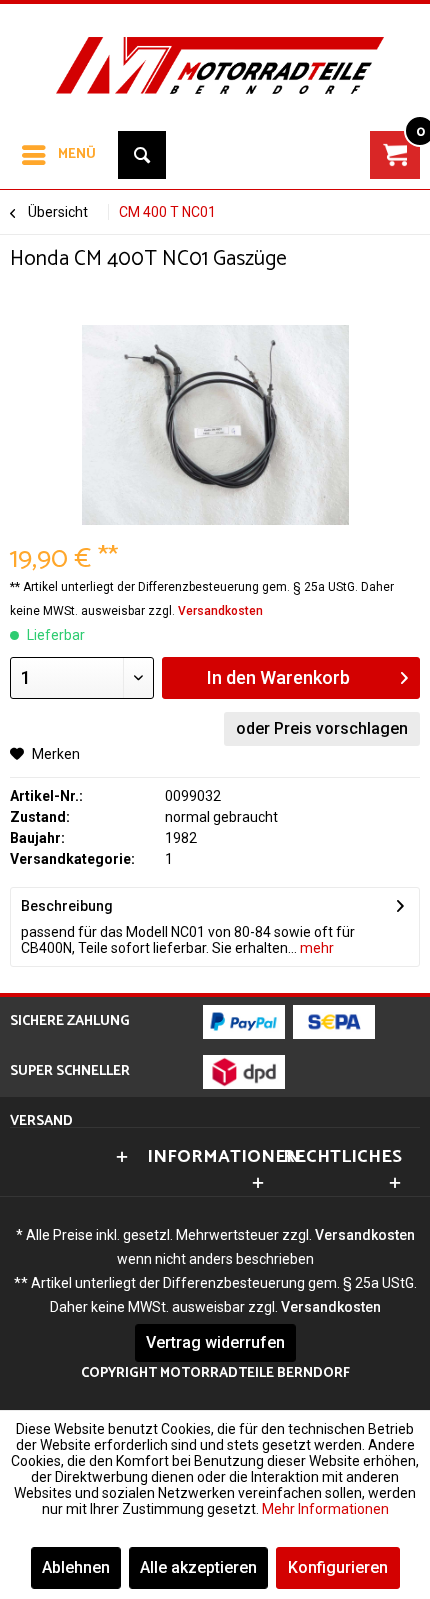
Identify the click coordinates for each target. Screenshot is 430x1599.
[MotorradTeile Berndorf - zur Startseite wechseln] (215, 54)
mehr (315, 948)
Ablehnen (76, 1567)
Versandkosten (220, 611)
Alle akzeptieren (198, 1567)
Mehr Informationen (325, 1509)
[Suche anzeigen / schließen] (142, 155)
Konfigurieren (338, 1567)
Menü (77, 154)
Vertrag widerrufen (215, 1342)
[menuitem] (58, 155)
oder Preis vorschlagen (322, 728)
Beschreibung (67, 906)
